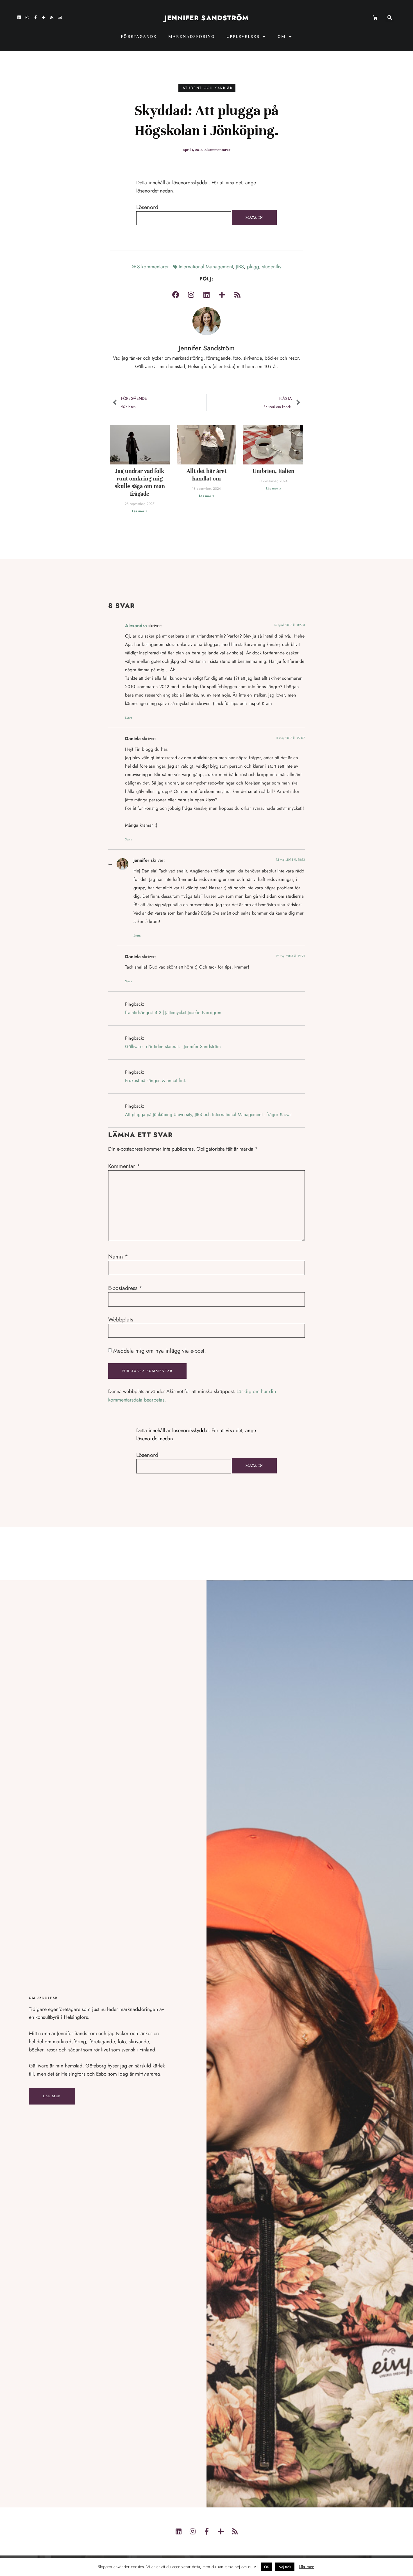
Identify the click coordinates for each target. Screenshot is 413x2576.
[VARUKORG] (375, 17)
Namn (118, 1257)
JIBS (240, 267)
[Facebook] (176, 294)
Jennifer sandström (207, 18)
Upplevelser (243, 37)
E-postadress (125, 1288)
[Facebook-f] (35, 17)
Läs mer (52, 2096)
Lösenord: (148, 207)
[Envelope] (60, 17)
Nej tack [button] (285, 2567)
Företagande (139, 37)
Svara (129, 718)
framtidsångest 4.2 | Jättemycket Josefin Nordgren (173, 1013)
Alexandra (136, 626)
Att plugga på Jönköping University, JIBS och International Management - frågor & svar (209, 1114)
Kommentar (124, 1166)
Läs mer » (140, 511)
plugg (253, 267)
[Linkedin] (19, 17)
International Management (206, 267)
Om (282, 37)
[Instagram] (27, 17)
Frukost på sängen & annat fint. (156, 1080)
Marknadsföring (191, 37)
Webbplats (121, 1320)
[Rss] (52, 17)
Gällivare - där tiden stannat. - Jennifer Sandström (173, 1046)
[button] (390, 18)
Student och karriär (208, 88)
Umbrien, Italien (273, 471)
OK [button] (266, 2567)
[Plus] (44, 17)
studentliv (272, 267)
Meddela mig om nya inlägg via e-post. (160, 1351)
